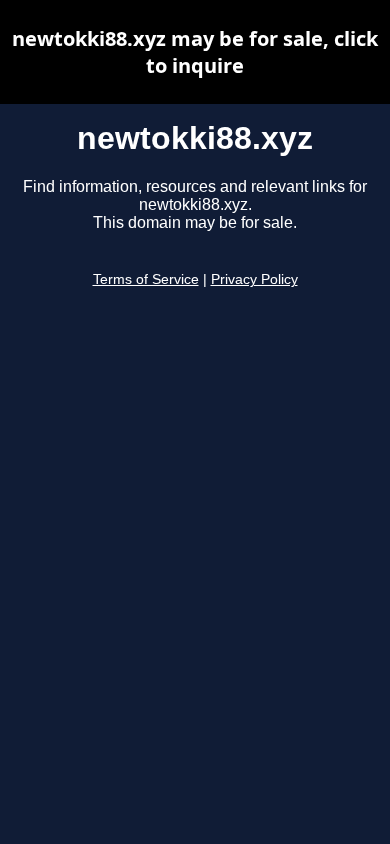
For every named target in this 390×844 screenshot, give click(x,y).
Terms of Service (146, 279)
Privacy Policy (254, 279)
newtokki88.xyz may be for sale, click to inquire (195, 52)
